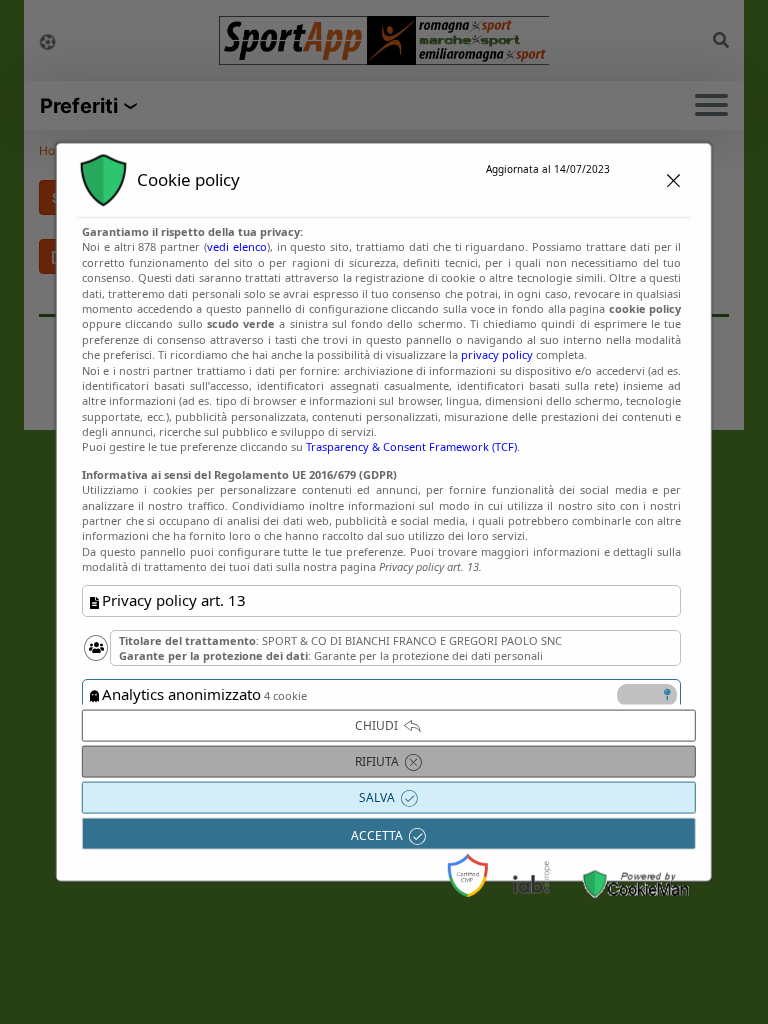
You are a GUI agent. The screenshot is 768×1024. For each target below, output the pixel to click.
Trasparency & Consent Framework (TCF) (411, 446)
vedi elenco (237, 246)
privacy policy (497, 354)
